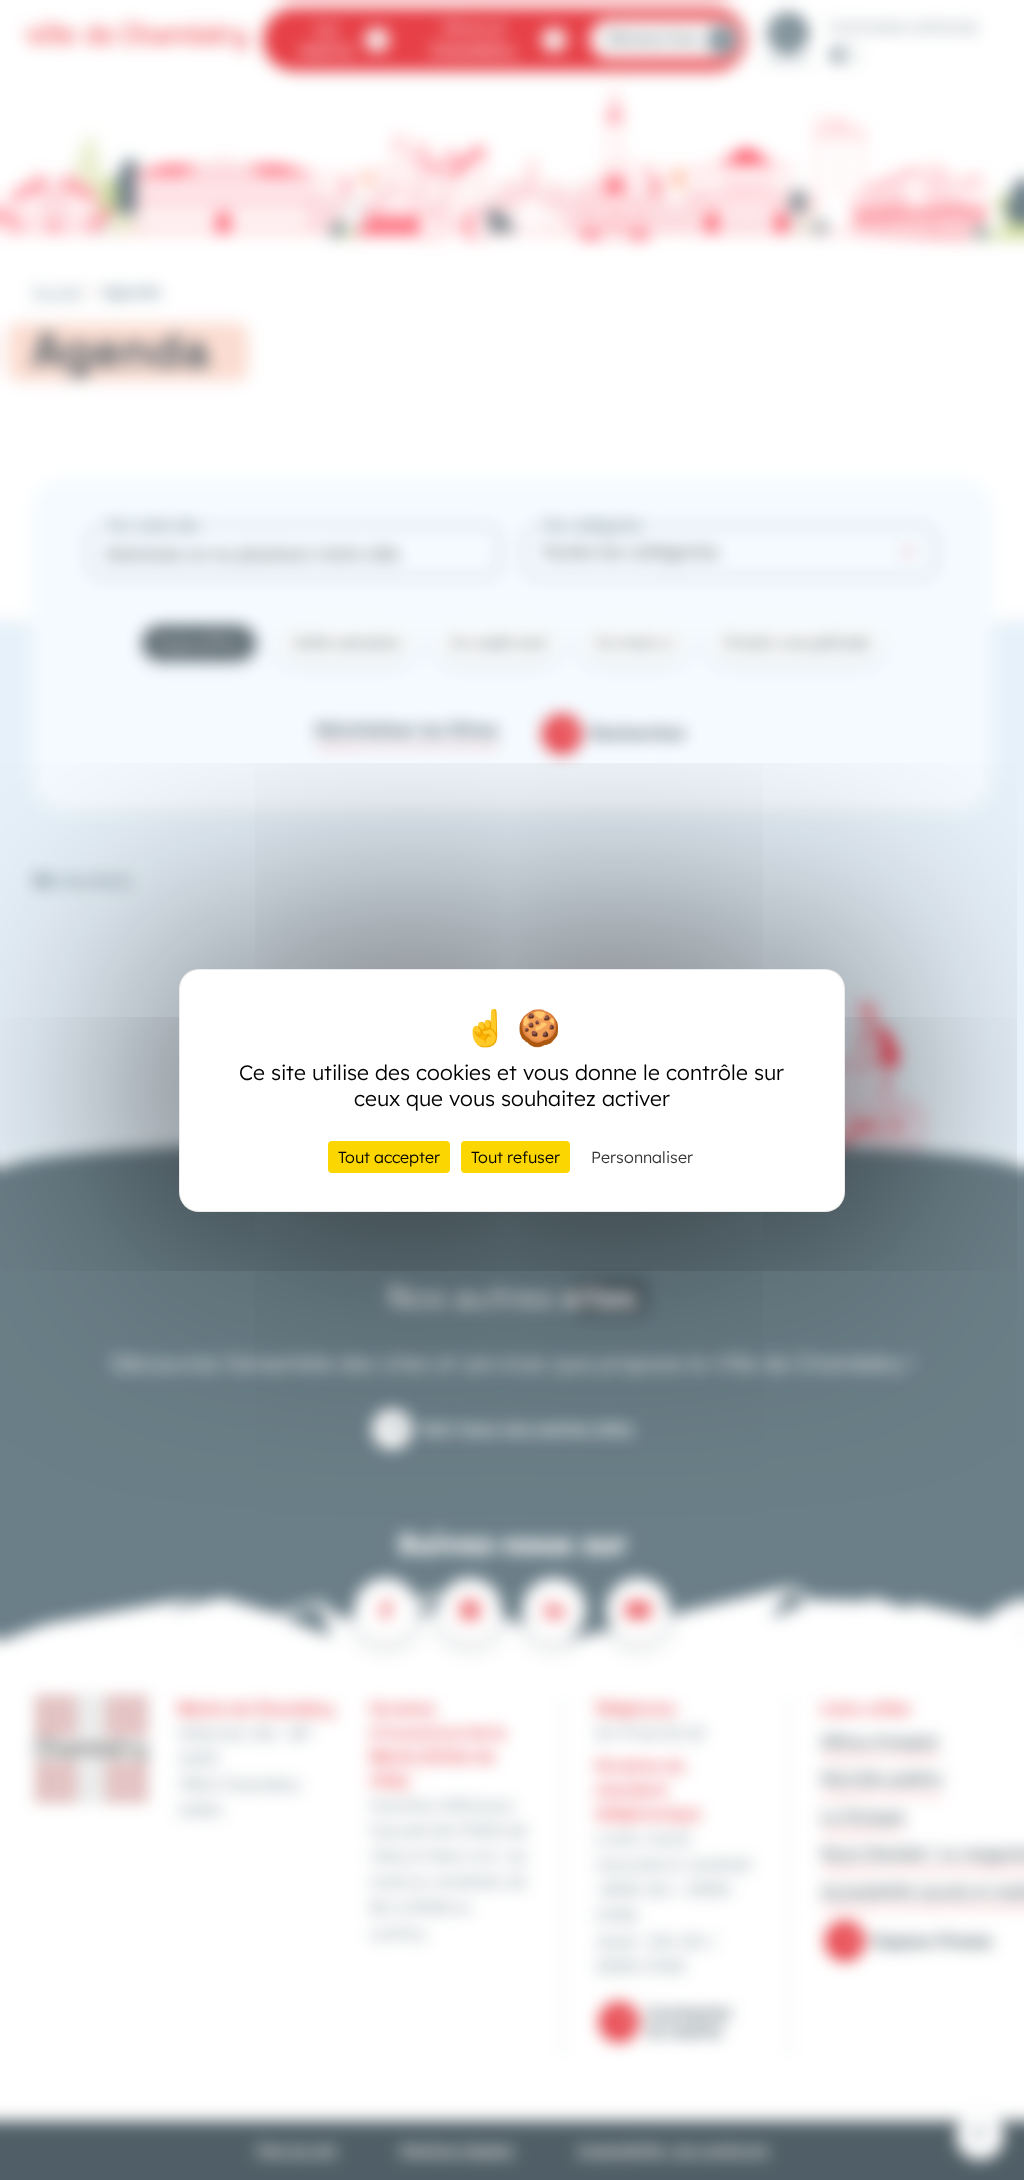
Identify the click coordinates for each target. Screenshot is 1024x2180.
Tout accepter (389, 1157)
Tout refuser (515, 1157)
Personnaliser (642, 1157)
